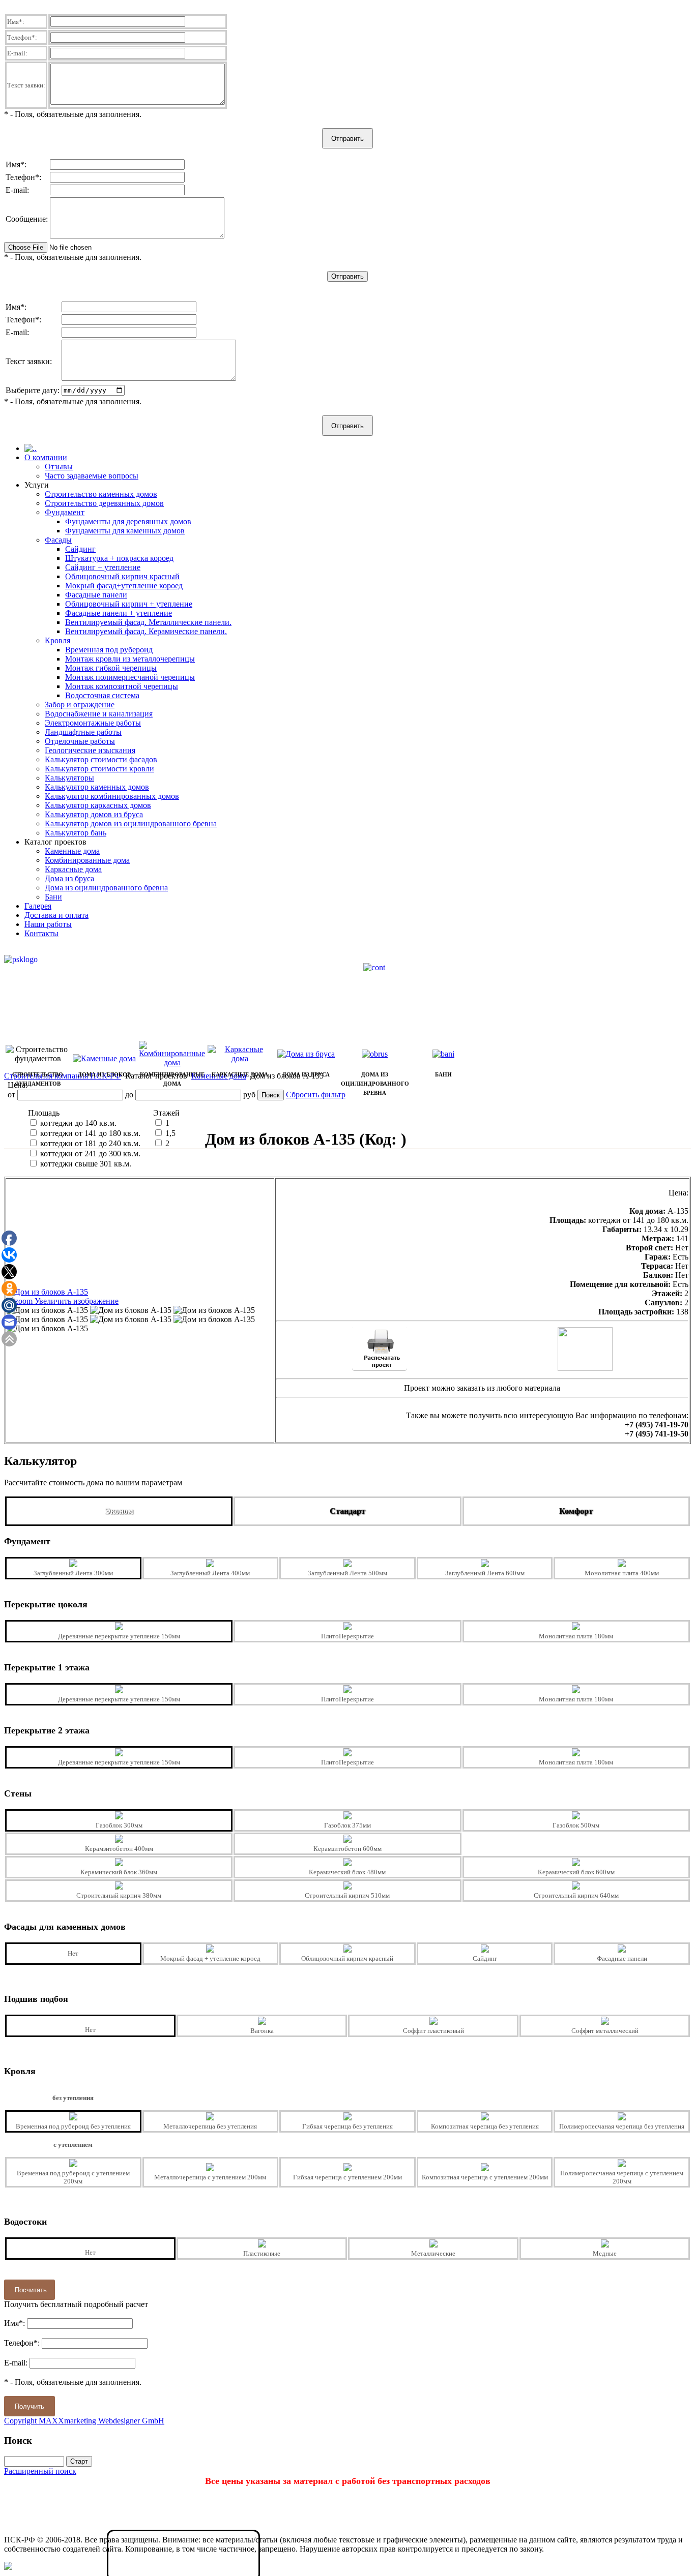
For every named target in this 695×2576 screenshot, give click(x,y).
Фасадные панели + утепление (119, 613)
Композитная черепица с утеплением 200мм (485, 2177)
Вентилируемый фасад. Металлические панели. (148, 622)
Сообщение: (27, 219)
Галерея (38, 906)
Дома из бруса (69, 878)
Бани (53, 897)
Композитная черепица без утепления (485, 2126)
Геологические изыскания (90, 750)
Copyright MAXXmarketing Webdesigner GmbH (84, 2421)
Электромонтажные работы (93, 723)
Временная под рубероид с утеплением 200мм (73, 2177)
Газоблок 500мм (576, 1825)
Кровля (57, 640)
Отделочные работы (80, 741)
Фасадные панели (96, 595)
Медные (605, 2253)
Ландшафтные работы (83, 732)
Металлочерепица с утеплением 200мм (210, 2177)
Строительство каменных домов (101, 494)
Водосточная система (102, 695)
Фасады (58, 540)
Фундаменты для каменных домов (125, 531)
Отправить (347, 139)
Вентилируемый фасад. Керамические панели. (146, 631)
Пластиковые (262, 2253)
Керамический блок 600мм (576, 1872)
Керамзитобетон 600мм (347, 1849)
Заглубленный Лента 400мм (210, 1573)
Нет (73, 1953)
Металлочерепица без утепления (210, 2126)
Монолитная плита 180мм (576, 1636)
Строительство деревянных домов (104, 503)
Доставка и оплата (56, 915)
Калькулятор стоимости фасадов (101, 759)
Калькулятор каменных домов (97, 787)
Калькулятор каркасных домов (98, 805)
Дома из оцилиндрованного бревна (106, 888)
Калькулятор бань (76, 833)
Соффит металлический (605, 2031)
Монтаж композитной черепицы (122, 686)
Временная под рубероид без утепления (73, 2126)
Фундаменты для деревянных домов (128, 521)
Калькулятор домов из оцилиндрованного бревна (131, 823)
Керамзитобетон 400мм (119, 1849)
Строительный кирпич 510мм (347, 1895)
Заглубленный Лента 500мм (347, 1573)
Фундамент (65, 512)
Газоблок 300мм (119, 1825)
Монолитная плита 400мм (622, 1573)
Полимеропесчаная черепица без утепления (622, 2126)
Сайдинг (80, 549)
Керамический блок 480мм (347, 1872)
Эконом (119, 1511)
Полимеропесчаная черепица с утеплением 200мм (622, 2177)
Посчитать (31, 2290)
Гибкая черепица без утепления (347, 2126)
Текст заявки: (26, 85)
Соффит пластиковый (433, 2031)
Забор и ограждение (80, 705)
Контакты (41, 933)
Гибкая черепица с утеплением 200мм (347, 2177)
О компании (46, 457)
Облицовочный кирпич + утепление (129, 604)
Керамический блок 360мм (119, 1872)
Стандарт (347, 1511)
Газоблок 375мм (347, 1825)
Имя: (16, 22)
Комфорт (576, 1511)
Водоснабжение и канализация (99, 714)
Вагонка (262, 2031)
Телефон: (22, 37)
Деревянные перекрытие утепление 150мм (119, 1636)
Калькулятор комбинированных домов (112, 796)
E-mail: (17, 53)
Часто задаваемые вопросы (92, 476)
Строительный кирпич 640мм (576, 1895)
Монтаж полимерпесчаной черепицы (130, 677)
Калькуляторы (69, 778)
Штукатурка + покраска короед (119, 558)
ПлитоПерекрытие (347, 1636)
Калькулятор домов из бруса (94, 814)
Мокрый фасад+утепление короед (124, 586)
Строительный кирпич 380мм (119, 1895)
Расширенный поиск (40, 2471)
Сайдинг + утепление (103, 567)
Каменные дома (72, 851)
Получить (30, 2406)
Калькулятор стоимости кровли (99, 769)
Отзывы (59, 467)
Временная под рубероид (109, 650)
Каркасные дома (73, 869)
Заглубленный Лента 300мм (73, 1573)
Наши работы (48, 924)
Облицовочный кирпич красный (122, 576)
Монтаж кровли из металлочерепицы (130, 659)
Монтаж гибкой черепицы (111, 668)
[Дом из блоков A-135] (47, 1310)
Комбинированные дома (87, 860)
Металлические (433, 2253)
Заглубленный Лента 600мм (485, 1573)
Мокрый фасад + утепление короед (210, 1958)
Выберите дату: (33, 390)
